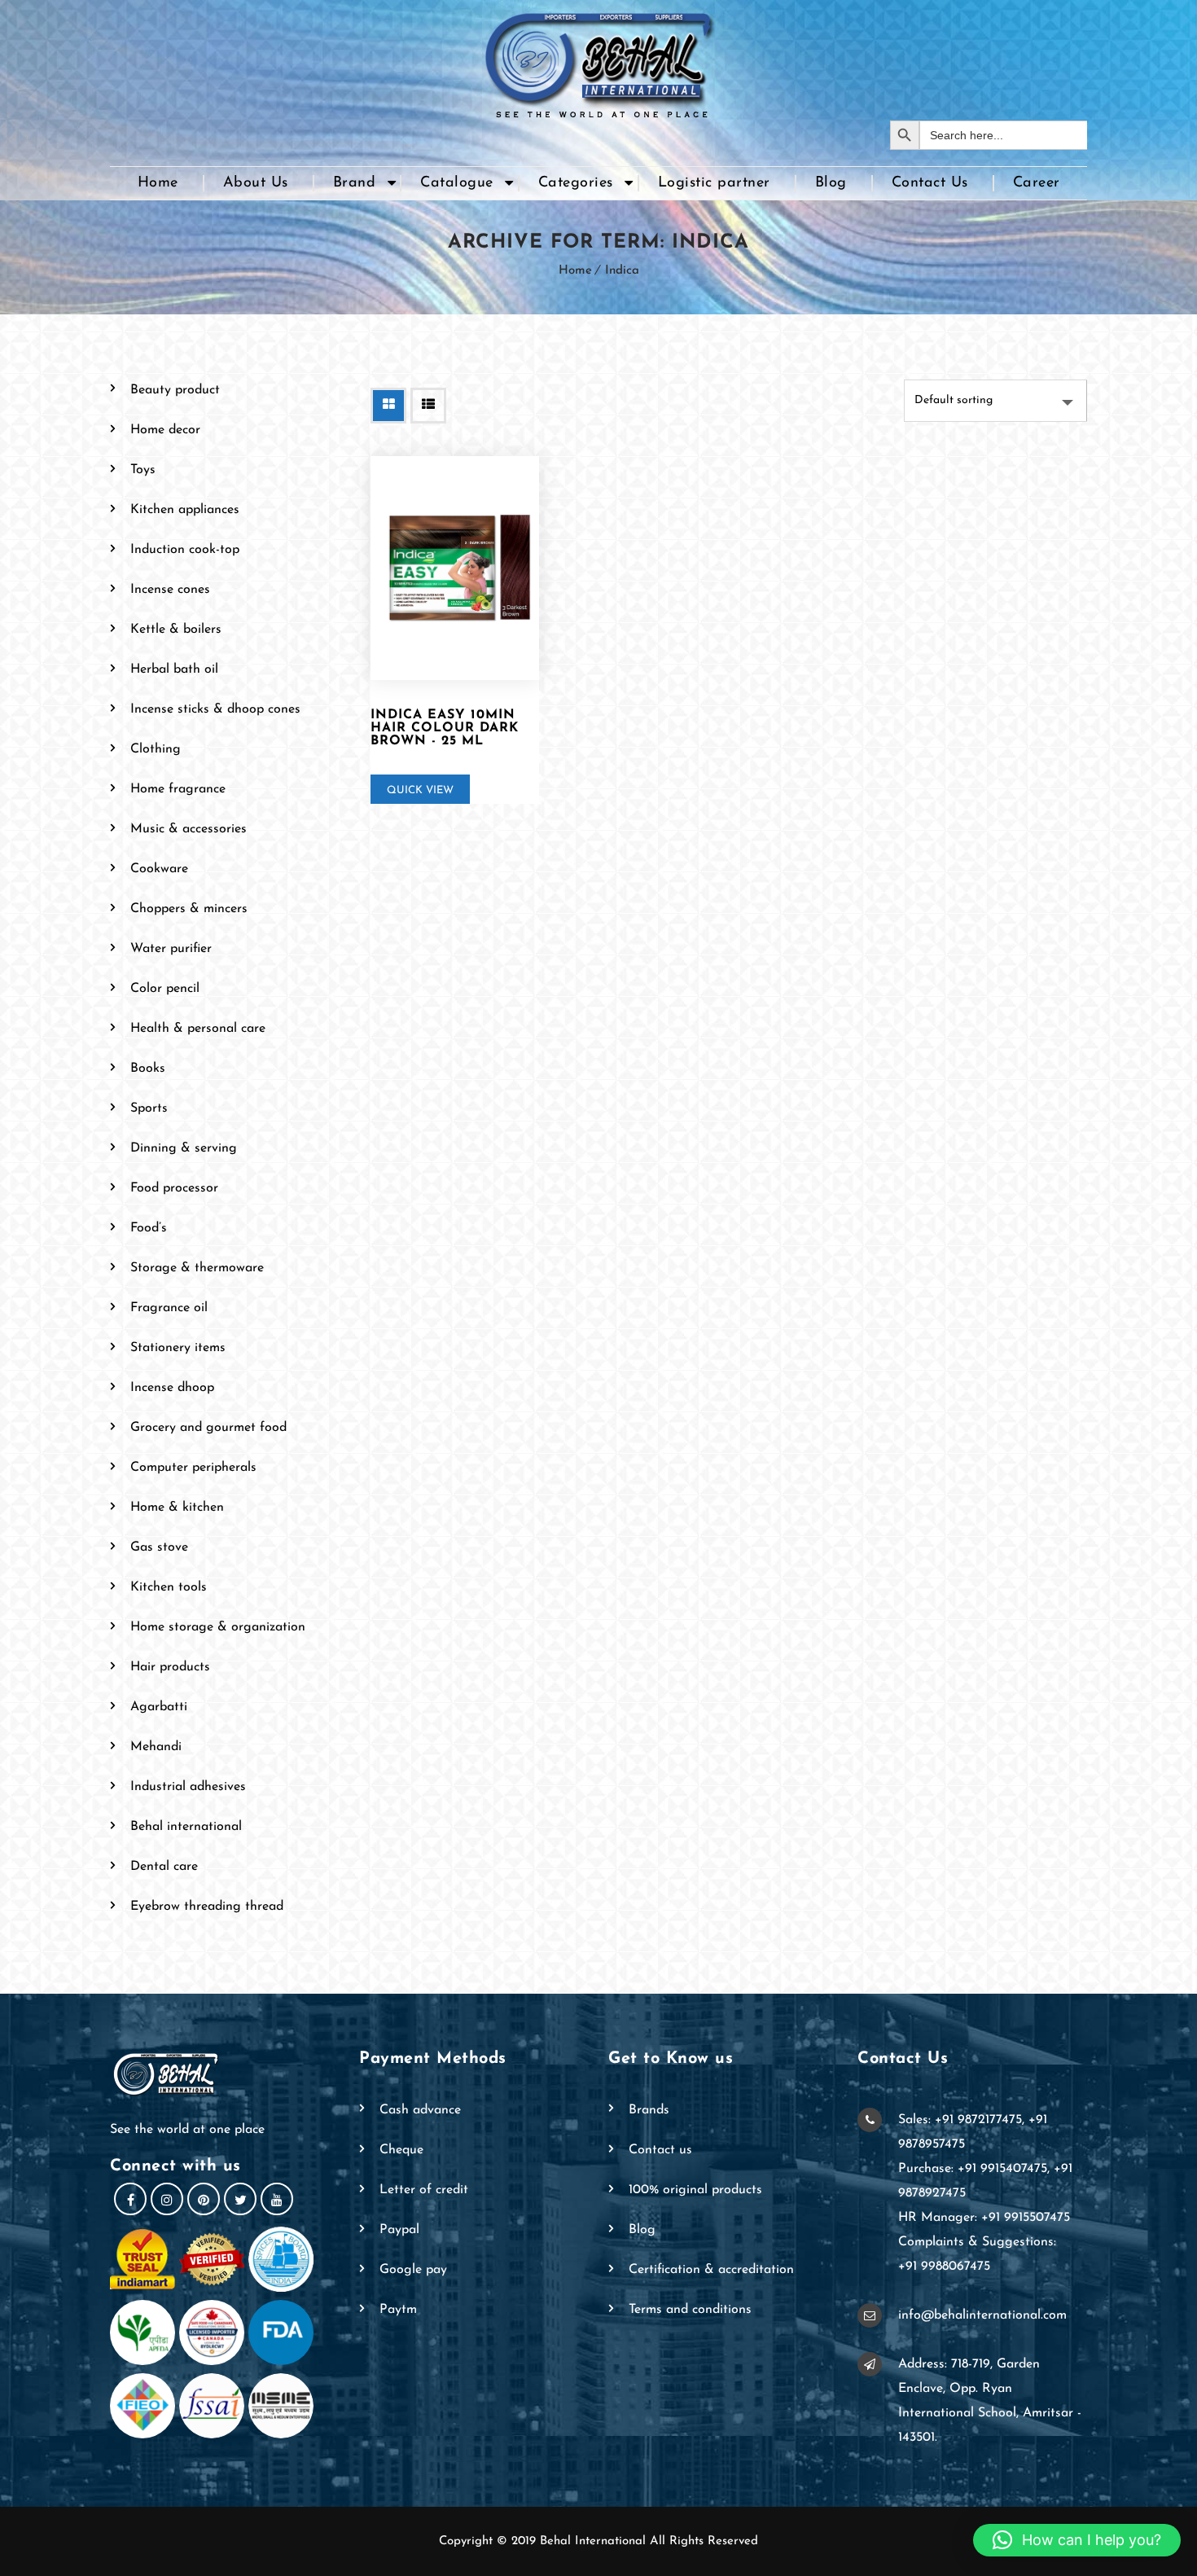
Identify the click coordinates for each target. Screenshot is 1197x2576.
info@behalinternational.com (982, 2315)
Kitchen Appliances (185, 510)
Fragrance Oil (169, 1308)
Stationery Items (178, 1348)
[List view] (428, 406)
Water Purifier (171, 949)
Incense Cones (170, 590)
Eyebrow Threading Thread (207, 1907)
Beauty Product (175, 390)
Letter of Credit (424, 2190)
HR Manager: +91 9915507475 (984, 2218)
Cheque (401, 2150)
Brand (355, 183)
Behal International (186, 1827)
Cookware (159, 869)
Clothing (156, 749)
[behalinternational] (598, 60)
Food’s (149, 1228)
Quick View (420, 790)
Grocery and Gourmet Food (208, 1428)
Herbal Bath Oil (174, 669)
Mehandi (156, 1747)
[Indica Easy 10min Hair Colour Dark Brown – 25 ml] (455, 568)
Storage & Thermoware (197, 1268)
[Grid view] (388, 406)
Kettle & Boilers (176, 630)
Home (158, 183)
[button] (1077, 2540)
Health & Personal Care (198, 1029)
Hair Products (170, 1667)
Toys (143, 470)
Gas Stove (159, 1547)
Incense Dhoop (172, 1388)
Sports (149, 1108)
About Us (256, 183)
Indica (622, 271)
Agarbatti (159, 1707)
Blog (831, 183)
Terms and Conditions (690, 2310)
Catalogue (457, 183)
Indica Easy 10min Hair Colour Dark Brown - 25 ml (445, 728)
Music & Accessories (189, 829)
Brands (649, 2110)
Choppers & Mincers (189, 909)
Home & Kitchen (177, 1507)
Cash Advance (420, 2110)
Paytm (398, 2310)
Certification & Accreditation (711, 2270)
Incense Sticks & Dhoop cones (215, 709)
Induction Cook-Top (185, 550)
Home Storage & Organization (218, 1627)
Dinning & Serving (184, 1148)
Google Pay (413, 2270)
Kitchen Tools (169, 1587)
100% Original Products (695, 2190)
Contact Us (930, 183)
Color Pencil (165, 989)
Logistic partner (714, 183)
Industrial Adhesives (188, 1787)
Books (148, 1069)
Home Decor (165, 430)
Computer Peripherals (193, 1468)
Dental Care (164, 1867)
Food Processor (174, 1188)
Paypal (399, 2230)
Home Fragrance (178, 789)
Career (1037, 183)
